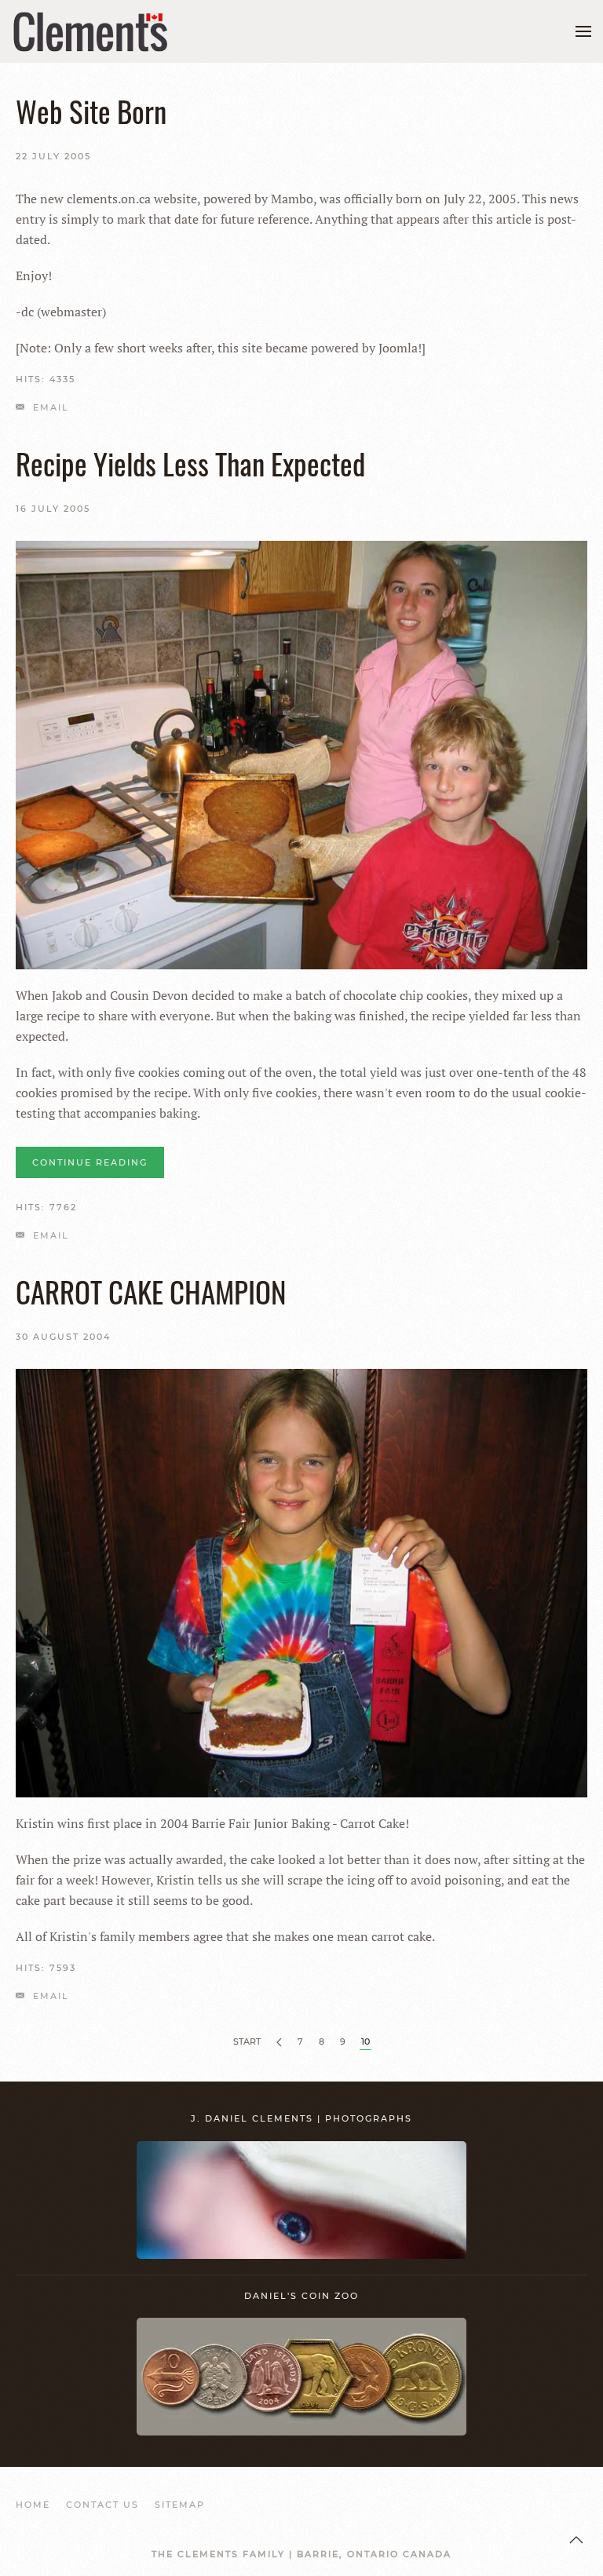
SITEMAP (180, 2505)
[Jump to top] (576, 2540)
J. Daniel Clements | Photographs (301, 2118)
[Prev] (279, 2043)
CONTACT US (102, 2505)
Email (49, 407)
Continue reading (90, 1162)
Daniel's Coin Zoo (301, 2296)
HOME (33, 2505)
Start (247, 2041)
